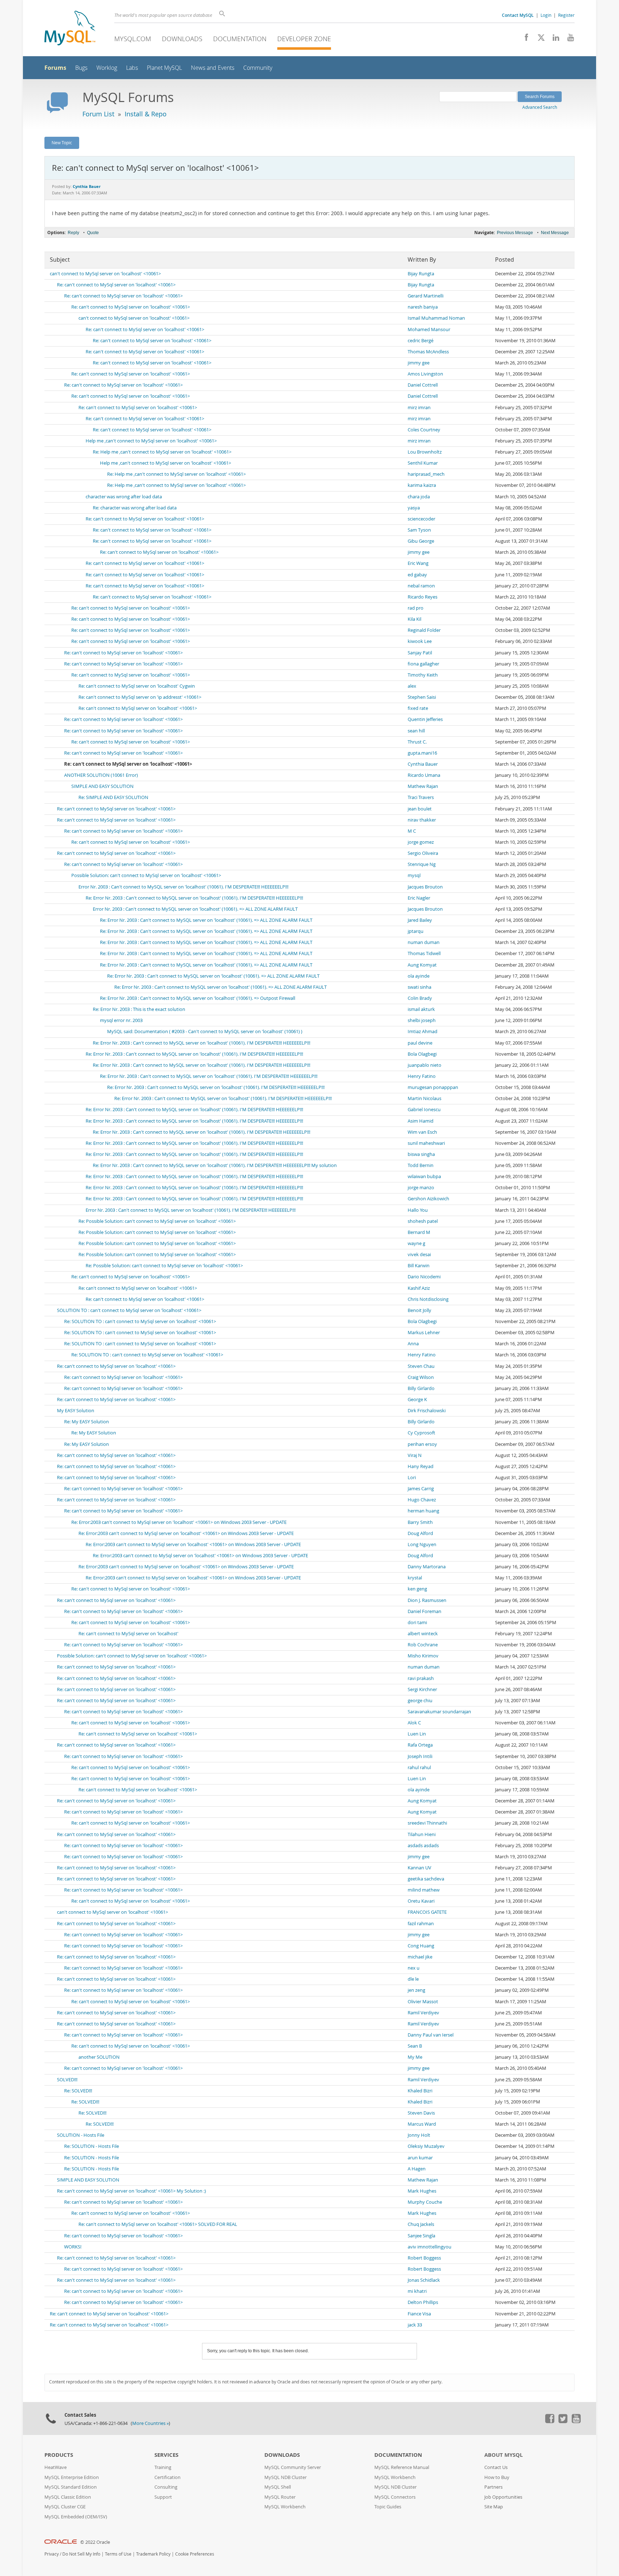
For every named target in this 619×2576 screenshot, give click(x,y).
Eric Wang (418, 563)
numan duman (424, 942)
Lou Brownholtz (425, 452)
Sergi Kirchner (422, 1689)
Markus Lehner (424, 1333)
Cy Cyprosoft (421, 1433)
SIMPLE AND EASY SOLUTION (102, 786)
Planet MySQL (164, 68)
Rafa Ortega (420, 1745)
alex (412, 686)
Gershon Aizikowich (428, 1199)
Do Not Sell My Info (81, 2554)
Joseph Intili (420, 1756)
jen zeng (416, 1990)
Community (258, 68)
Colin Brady (420, 998)
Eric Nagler (419, 898)
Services (166, 2455)
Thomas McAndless (428, 352)
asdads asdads (423, 1846)
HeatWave (56, 2467)
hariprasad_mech (426, 474)
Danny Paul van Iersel (431, 2035)
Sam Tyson (419, 530)
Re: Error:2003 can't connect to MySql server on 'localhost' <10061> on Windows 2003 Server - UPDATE (179, 1522)
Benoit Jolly (419, 1310)
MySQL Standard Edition (71, 2487)
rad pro (416, 608)
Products (59, 2455)
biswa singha (421, 1154)
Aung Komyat (422, 965)
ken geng (417, 1589)
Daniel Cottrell (423, 385)
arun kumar (420, 2158)
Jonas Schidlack (424, 2280)
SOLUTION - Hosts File (81, 2135)
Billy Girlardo (421, 1388)
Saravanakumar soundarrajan (439, 1712)
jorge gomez (421, 842)
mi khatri (417, 2291)
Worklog (107, 68)
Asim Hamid (421, 1121)
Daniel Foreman (424, 1611)
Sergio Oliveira (423, 853)
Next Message (555, 233)
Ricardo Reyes (423, 597)
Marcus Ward (422, 2124)
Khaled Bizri (420, 2091)
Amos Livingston (425, 374)
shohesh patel (423, 1221)
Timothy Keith (423, 675)
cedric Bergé (421, 341)
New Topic (62, 142)
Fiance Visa (419, 2314)
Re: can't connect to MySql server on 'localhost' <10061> (116, 285)
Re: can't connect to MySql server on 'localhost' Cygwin (137, 686)
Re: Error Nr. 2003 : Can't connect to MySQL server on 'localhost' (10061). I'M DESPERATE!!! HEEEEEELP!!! (194, 898)
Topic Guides (388, 2507)
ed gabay (417, 575)
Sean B (415, 2046)
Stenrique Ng (422, 864)
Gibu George (421, 541)
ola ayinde (419, 976)
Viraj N (415, 1455)
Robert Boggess (424, 2258)
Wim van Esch (422, 1132)
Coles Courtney (424, 430)
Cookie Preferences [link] (195, 2554)
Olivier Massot (423, 2002)
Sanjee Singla (421, 2236)
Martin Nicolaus (424, 1098)
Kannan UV (419, 1868)
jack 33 (415, 2325)
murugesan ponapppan (433, 1087)
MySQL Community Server (293, 2467)
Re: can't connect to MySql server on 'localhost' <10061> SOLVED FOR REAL (158, 2224)
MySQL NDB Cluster (285, 2477)
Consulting (166, 2487)
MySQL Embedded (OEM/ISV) (76, 2517)
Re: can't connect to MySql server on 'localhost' (128, 1634)
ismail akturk (421, 1009)
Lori (412, 1478)
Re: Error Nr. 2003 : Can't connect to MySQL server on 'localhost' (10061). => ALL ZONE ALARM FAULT (206, 920)
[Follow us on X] (539, 39)
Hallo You (418, 1210)
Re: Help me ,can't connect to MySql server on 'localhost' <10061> (162, 452)
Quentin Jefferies (425, 719)
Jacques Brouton (425, 887)
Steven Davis (421, 2113)
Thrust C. (417, 742)
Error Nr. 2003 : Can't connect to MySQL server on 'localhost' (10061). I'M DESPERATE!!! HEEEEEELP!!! (183, 887)
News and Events (213, 68)
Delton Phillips (423, 2302)
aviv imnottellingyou (430, 2247)
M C (412, 831)
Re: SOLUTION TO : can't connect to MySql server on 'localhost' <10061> (140, 1321)
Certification (167, 2477)
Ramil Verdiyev (423, 2013)
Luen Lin (417, 1734)
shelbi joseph (422, 1020)
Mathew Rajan (423, 786)
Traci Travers (421, 797)
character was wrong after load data (124, 497)
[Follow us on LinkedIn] (553, 39)
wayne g (416, 1243)
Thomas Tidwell (424, 953)
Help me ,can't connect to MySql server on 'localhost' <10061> (151, 441)
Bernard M (419, 1232)
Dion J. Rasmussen (427, 1600)
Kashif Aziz (419, 1288)
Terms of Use (118, 2554)
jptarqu (416, 931)
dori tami (417, 1623)
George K (417, 1400)
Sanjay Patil (420, 653)
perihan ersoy (422, 1444)
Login (546, 15)
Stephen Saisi (422, 697)
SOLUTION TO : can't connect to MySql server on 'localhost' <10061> (129, 1310)
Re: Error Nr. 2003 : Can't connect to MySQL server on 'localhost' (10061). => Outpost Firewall (198, 998)
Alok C (414, 1723)
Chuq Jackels (421, 2224)
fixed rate (418, 708)
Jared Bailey (420, 920)
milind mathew (424, 1890)
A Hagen (417, 2169)
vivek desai (419, 1255)
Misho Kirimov (423, 1656)
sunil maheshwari (426, 1143)
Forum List (98, 114)
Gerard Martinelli (426, 296)
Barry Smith (420, 1522)
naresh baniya (423, 307)
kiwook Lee (420, 641)
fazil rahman (421, 1924)
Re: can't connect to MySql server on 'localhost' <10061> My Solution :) (131, 2191)
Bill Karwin (419, 1266)
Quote (93, 233)
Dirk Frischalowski (427, 1411)
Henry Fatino (422, 1076)
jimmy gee (419, 363)
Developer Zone (304, 39)
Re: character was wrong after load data (135, 508)
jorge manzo (421, 1188)
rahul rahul (419, 1768)
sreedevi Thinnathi (427, 1823)
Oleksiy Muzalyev (426, 2146)
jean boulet (420, 809)
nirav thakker (422, 820)
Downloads (182, 39)
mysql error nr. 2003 (121, 1020)
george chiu (420, 1701)
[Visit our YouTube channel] (568, 39)
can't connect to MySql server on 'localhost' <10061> (105, 274)
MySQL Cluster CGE (65, 2507)
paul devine (420, 1043)
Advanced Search (540, 107)
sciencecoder (421, 519)
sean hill (416, 731)
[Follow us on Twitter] (563, 2421)
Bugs (81, 68)
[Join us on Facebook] (524, 39)
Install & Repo (146, 114)
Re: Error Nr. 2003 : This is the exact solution (139, 1009)
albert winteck (423, 1634)
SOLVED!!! (67, 2080)
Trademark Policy (153, 2554)
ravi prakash (421, 1678)
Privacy (52, 2554)
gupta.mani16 (422, 753)
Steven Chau (421, 1366)
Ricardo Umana (424, 775)
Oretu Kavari (421, 1901)
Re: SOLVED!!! (78, 2091)
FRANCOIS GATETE (427, 1912)
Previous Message (515, 233)
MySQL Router (280, 2497)
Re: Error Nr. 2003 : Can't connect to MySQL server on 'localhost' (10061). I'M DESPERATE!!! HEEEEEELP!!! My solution (215, 1165)
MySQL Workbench (285, 2507)
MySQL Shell (278, 2487)
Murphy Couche (425, 2202)
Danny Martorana (427, 1567)
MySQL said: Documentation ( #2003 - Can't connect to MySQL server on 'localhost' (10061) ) (205, 1032)
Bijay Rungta (421, 274)
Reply (73, 233)
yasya (414, 508)
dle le (413, 1979)
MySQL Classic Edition (68, 2497)
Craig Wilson (421, 1377)
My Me (415, 2057)
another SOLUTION (99, 2057)
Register (566, 15)
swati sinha (419, 987)
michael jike (420, 1957)
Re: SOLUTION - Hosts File (92, 2146)
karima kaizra (422, 485)
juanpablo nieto (424, 1065)
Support (163, 2497)
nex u (414, 1968)
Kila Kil (414, 619)
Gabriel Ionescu (424, 1110)
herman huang (423, 1511)
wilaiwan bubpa (424, 1176)
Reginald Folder (424, 630)
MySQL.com (133, 39)
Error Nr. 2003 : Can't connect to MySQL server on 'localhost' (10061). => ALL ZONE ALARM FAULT (195, 909)
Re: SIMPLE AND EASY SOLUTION (113, 797)
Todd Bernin (421, 1165)
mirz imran (419, 408)
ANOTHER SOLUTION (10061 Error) (101, 775)
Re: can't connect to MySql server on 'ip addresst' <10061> (140, 697)
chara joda (419, 497)
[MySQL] (70, 29)
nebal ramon (421, 586)
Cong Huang (421, 1946)
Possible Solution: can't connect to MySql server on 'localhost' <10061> (146, 875)
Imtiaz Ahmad (423, 1032)
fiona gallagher (423, 664)
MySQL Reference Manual (402, 2467)
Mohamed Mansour (429, 330)
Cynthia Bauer (423, 764)
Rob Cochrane (423, 1645)
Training (163, 2467)
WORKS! (73, 2247)
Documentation (240, 39)
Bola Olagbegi (422, 1054)
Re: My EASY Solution (87, 1422)
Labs (132, 68)
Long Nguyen (422, 1544)
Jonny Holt (419, 2135)
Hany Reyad (421, 1466)
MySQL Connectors (395, 2497)
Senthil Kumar (423, 463)
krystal (415, 1578)
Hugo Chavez (422, 1500)
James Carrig (421, 1489)
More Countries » (150, 2423)
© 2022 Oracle (95, 2542)
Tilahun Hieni (422, 1834)
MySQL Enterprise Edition (72, 2477)
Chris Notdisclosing (428, 1299)
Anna (413, 1344)
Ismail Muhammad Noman (436, 318)
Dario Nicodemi (424, 1277)
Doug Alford (420, 1533)
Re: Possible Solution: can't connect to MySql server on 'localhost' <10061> (157, 1221)
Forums (55, 68)
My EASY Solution (76, 1411)
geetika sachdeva (426, 1879)
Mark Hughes (422, 2191)
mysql (414, 875)
